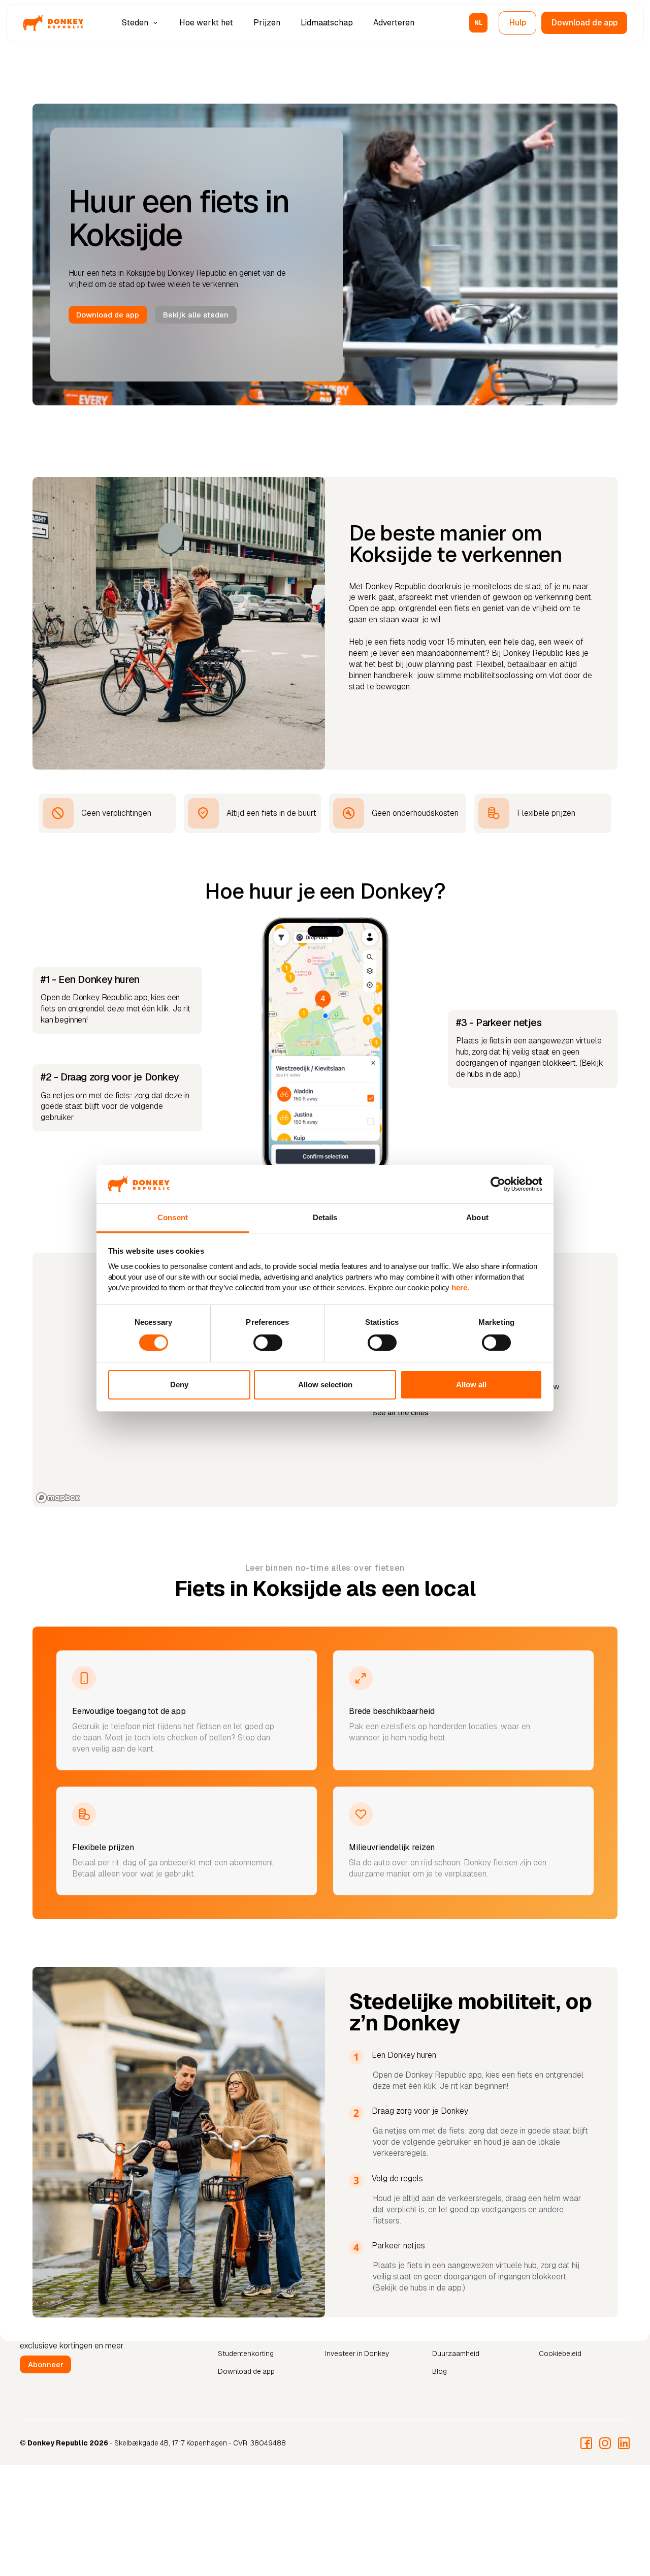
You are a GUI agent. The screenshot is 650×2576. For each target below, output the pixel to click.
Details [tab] (325, 1217)
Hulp (518, 23)
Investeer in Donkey (357, 2354)
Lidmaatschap (327, 23)
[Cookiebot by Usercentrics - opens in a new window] (498, 1184)
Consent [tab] (173, 1217)
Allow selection (325, 1385)
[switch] (268, 1343)
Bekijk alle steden (196, 315)
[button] (141, 23)
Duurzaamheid (456, 2354)
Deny (179, 1385)
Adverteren (394, 23)
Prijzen (267, 23)
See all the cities (401, 1413)
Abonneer (46, 2364)
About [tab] (477, 1217)
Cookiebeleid (560, 2354)
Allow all (471, 1385)
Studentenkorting (246, 2354)
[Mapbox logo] (58, 1498)
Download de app (584, 23)
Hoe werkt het (206, 23)
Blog (440, 2371)
